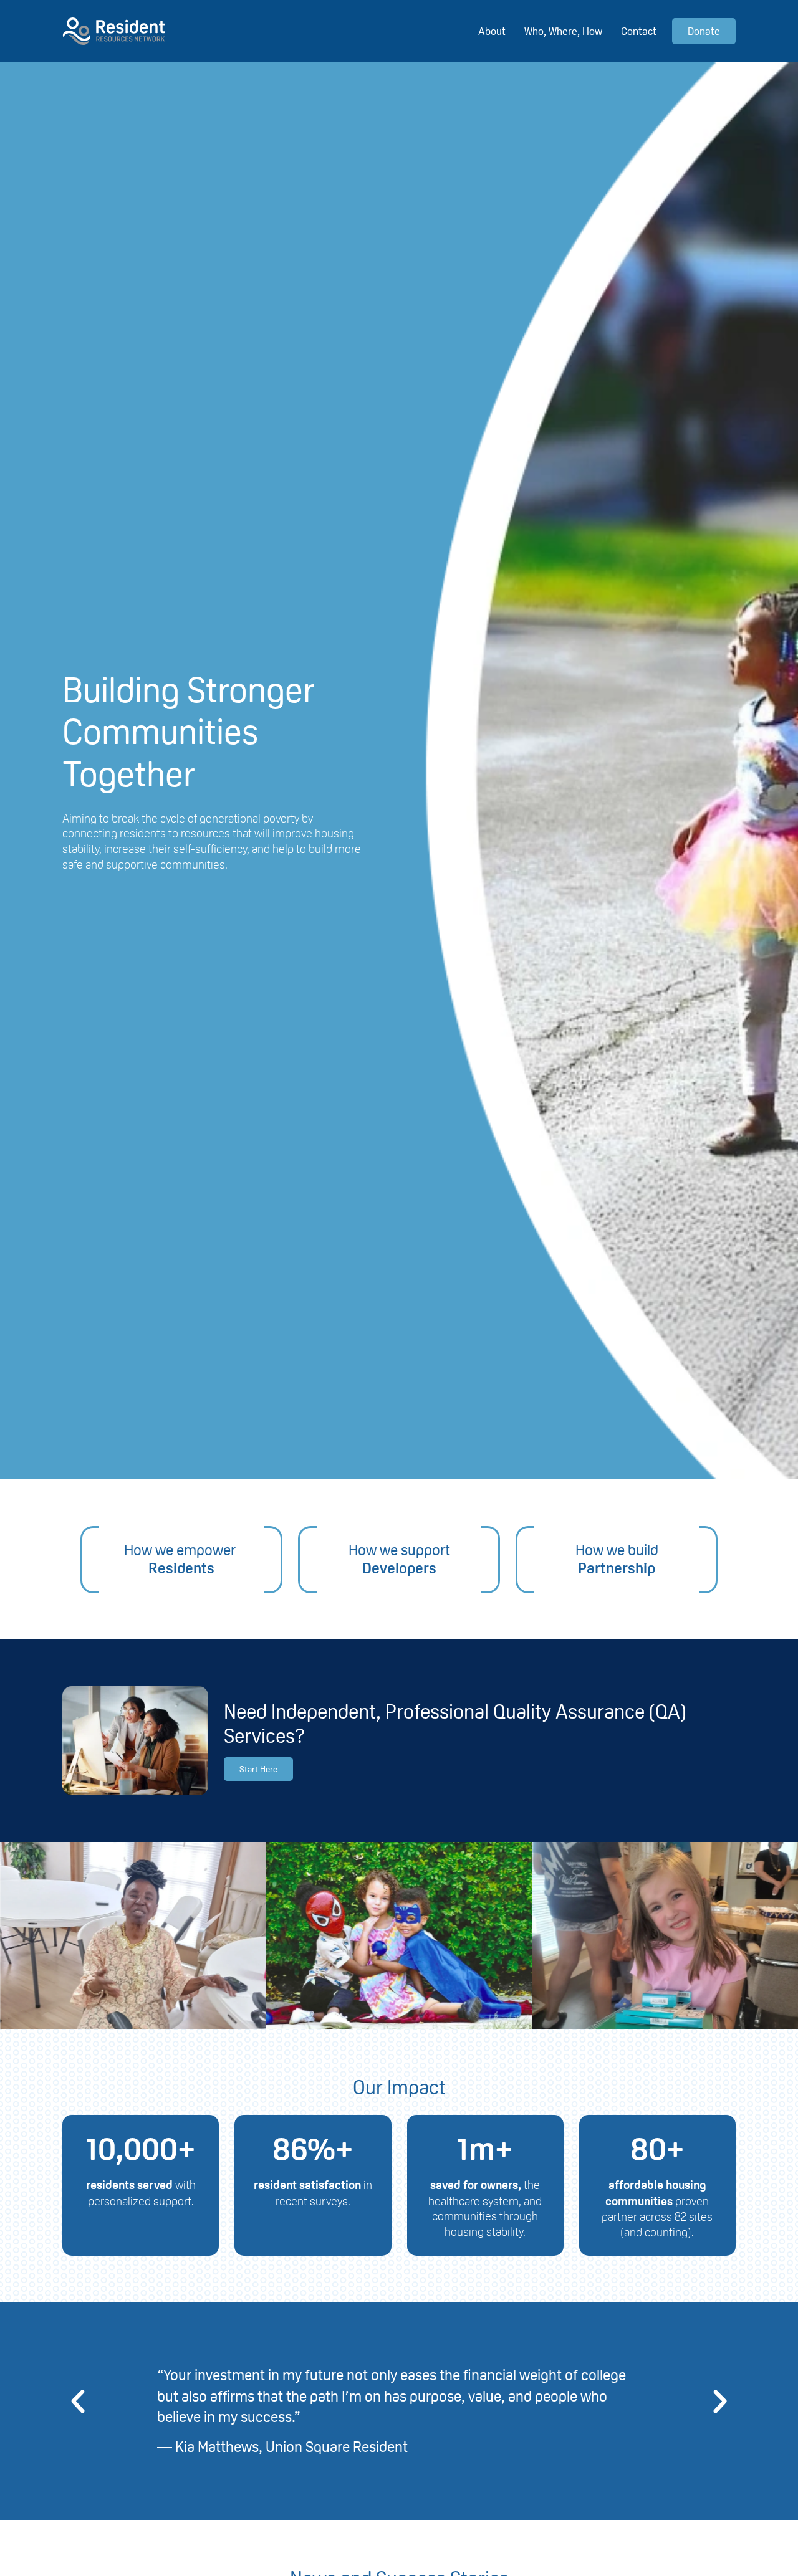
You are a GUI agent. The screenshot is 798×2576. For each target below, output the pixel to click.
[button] (78, 2402)
